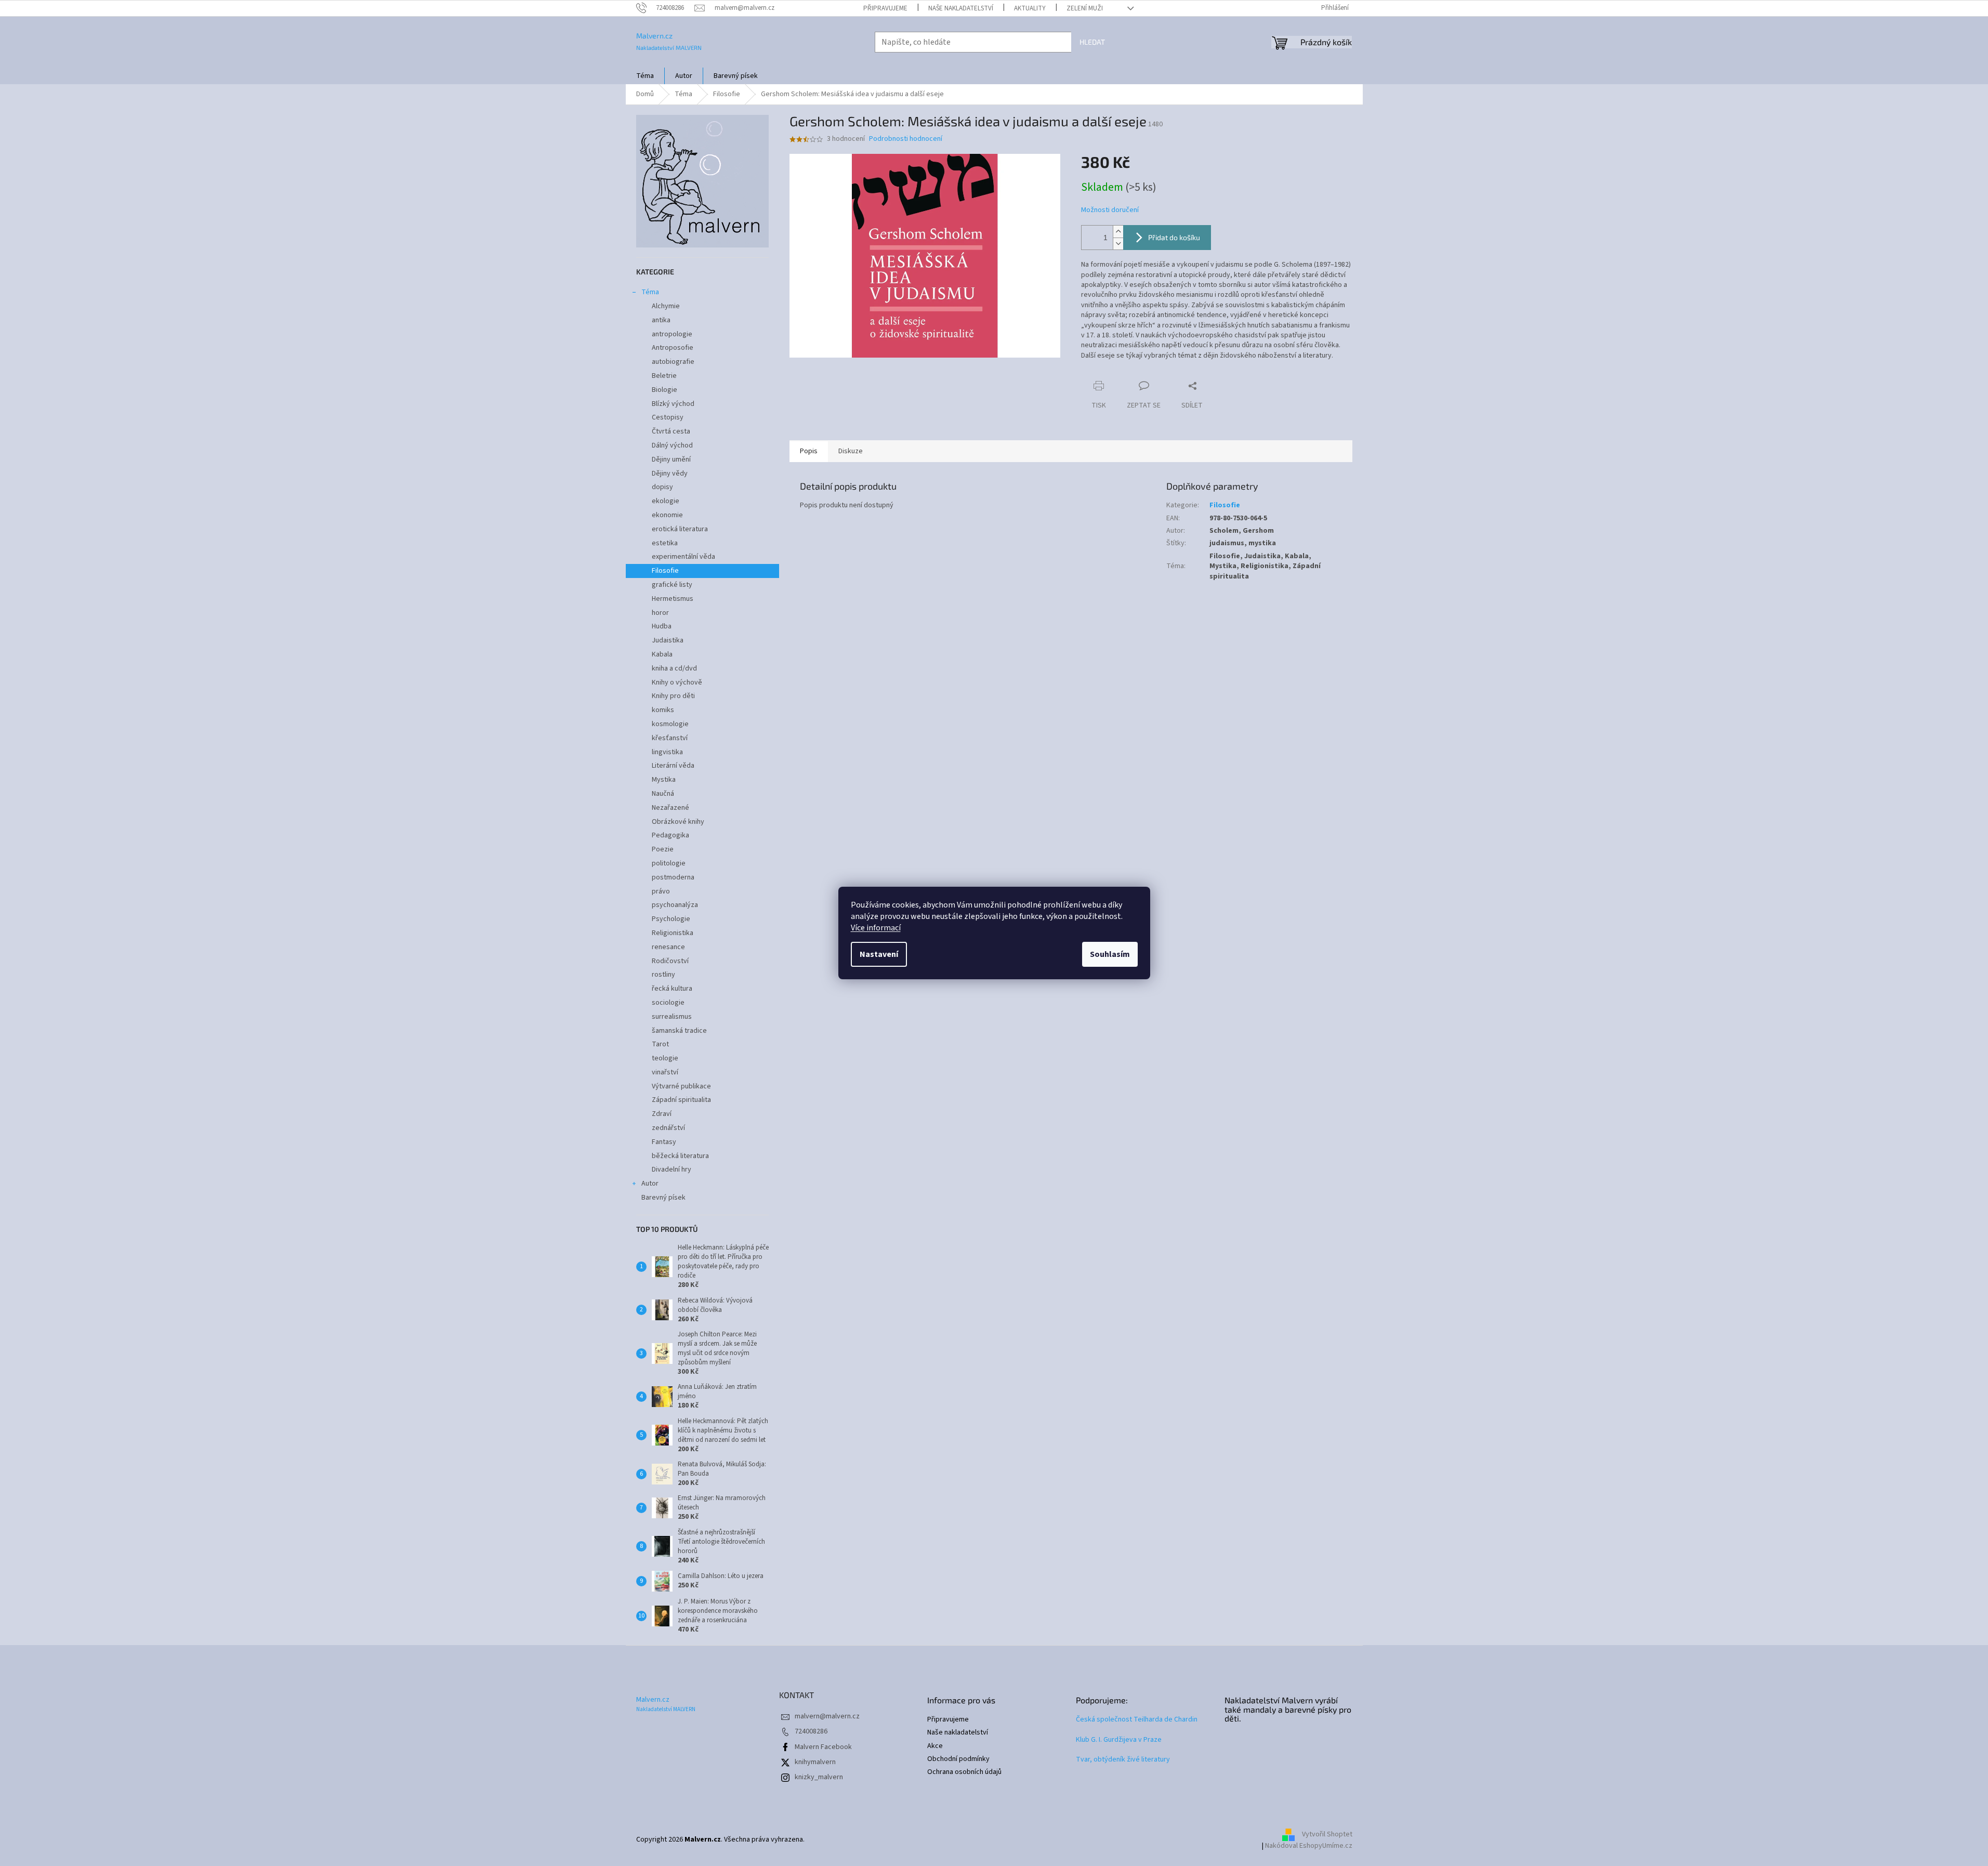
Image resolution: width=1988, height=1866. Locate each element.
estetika (665, 543)
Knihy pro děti (673, 696)
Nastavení (879, 954)
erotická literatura (680, 529)
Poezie (663, 849)
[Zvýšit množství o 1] (1118, 232)
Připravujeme (885, 8)
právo (661, 891)
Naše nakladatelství (961, 8)
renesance (668, 947)
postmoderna (673, 877)
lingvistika (667, 752)
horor (660, 613)
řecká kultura (672, 989)
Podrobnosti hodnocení (906, 139)
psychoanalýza (675, 905)
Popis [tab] (809, 451)
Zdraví (662, 1114)
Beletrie (664, 376)
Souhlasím (1110, 954)
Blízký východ (673, 404)
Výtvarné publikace (681, 1086)
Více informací (876, 928)
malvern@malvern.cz (827, 1716)
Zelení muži (1085, 8)
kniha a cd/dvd (674, 668)
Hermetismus (673, 599)
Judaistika (668, 640)
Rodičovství (670, 961)
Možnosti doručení (1110, 210)
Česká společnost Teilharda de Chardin (1137, 1720)
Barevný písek (663, 1198)
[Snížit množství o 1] (1118, 244)
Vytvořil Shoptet (1327, 1835)
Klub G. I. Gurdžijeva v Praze (1119, 1740)
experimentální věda (683, 557)
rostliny (663, 975)
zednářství (668, 1128)
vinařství (665, 1072)
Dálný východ (672, 445)
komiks (663, 710)
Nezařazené (670, 808)
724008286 (811, 1731)
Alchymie (666, 306)
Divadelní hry (672, 1169)
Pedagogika (670, 835)
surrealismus (672, 1017)
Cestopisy (668, 417)
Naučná (663, 794)
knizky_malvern (819, 1777)
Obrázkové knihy (678, 822)
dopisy (662, 487)
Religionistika (673, 933)
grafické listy (672, 585)
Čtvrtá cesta (671, 431)
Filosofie (665, 571)
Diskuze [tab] (851, 451)
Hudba (662, 626)
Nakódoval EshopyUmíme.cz (1309, 1846)
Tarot (660, 1044)
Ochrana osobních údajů (964, 1772)
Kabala (662, 654)
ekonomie (667, 515)
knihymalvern (815, 1762)
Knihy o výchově (677, 682)
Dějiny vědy (670, 474)
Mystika (664, 780)
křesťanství (670, 738)
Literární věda (673, 766)
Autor (650, 1184)
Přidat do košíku (1174, 237)
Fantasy (664, 1142)
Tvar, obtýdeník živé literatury (1123, 1760)
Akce (935, 1746)
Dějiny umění (671, 459)
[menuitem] (645, 76)
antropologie (672, 334)
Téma (650, 292)
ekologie (666, 501)
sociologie (668, 1003)
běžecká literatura (680, 1156)
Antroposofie (673, 348)
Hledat (1092, 42)
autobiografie (673, 362)
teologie (665, 1058)
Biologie (664, 390)
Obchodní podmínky (958, 1759)
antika (661, 320)
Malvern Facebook (823, 1747)
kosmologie (670, 724)
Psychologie (671, 919)
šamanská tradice (679, 1031)
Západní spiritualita (681, 1100)
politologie (669, 863)
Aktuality (1030, 8)
